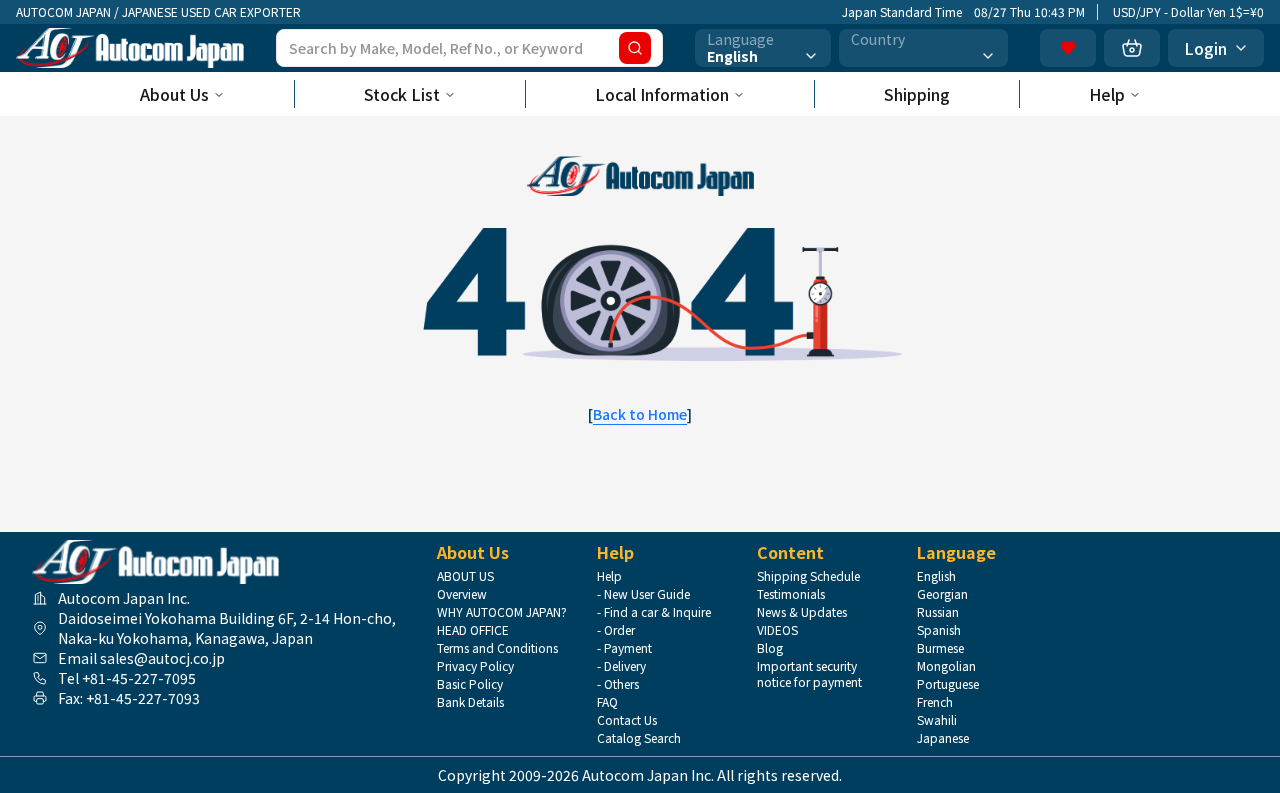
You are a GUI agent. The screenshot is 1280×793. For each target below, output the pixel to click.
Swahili (937, 720)
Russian (938, 612)
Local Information (662, 94)
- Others (618, 684)
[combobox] (763, 48)
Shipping (917, 94)
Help (1107, 94)
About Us (174, 94)
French (935, 702)
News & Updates (802, 612)
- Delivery (621, 666)
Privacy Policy (475, 666)
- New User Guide (643, 594)
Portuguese (948, 684)
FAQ (607, 702)
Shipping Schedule (808, 576)
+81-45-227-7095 (139, 678)
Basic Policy (470, 684)
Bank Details (470, 702)
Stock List (402, 94)
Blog (770, 648)
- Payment (624, 648)
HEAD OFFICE (473, 630)
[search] (635, 48)
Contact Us (627, 720)
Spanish (939, 630)
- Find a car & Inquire (654, 612)
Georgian (942, 594)
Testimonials (791, 594)
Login (1205, 48)
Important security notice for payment (809, 674)
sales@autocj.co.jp (162, 658)
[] (640, 414)
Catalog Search (639, 738)
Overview (462, 594)
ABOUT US (465, 576)
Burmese (940, 648)
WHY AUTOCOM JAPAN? (502, 612)
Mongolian (946, 666)
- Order (616, 630)
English (936, 576)
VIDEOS (777, 630)
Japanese (943, 738)
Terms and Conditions (497, 648)
